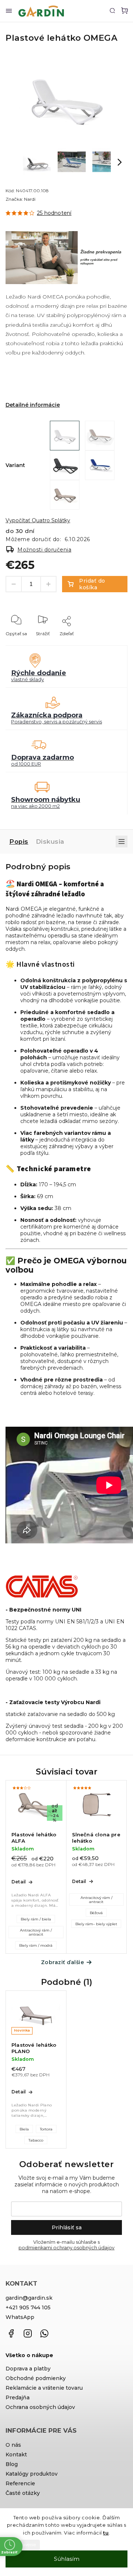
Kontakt (16, 2455)
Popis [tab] (19, 842)
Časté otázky (23, 2493)
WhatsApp (20, 2317)
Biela (24, 2129)
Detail (18, 1882)
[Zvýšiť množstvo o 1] (48, 584)
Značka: (21, 199)
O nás (13, 2445)
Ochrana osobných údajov (40, 2407)
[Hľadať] (112, 10)
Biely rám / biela (36, 1919)
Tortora (46, 2129)
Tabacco (36, 2140)
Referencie (20, 2483)
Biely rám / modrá (36, 1945)
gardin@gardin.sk (29, 2298)
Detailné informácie (33, 405)
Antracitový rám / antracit (36, 1932)
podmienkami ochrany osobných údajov (66, 2248)
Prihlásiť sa (67, 2227)
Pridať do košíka (92, 584)
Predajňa (18, 2397)
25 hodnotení (54, 213)
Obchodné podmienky (36, 2378)
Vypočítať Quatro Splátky (38, 520)
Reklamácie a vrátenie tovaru (44, 2388)
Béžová (96, 1913)
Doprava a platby (28, 2369)
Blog (12, 2464)
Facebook (11, 2333)
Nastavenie (25, 2545)
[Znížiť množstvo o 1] (14, 584)
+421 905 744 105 (28, 2307)
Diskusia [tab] (50, 842)
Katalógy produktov (32, 2474)
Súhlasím (67, 2559)
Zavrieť (108, 644)
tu (106, 2533)
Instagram (28, 2333)
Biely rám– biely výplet (96, 1924)
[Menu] (9, 11)
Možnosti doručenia (44, 550)
